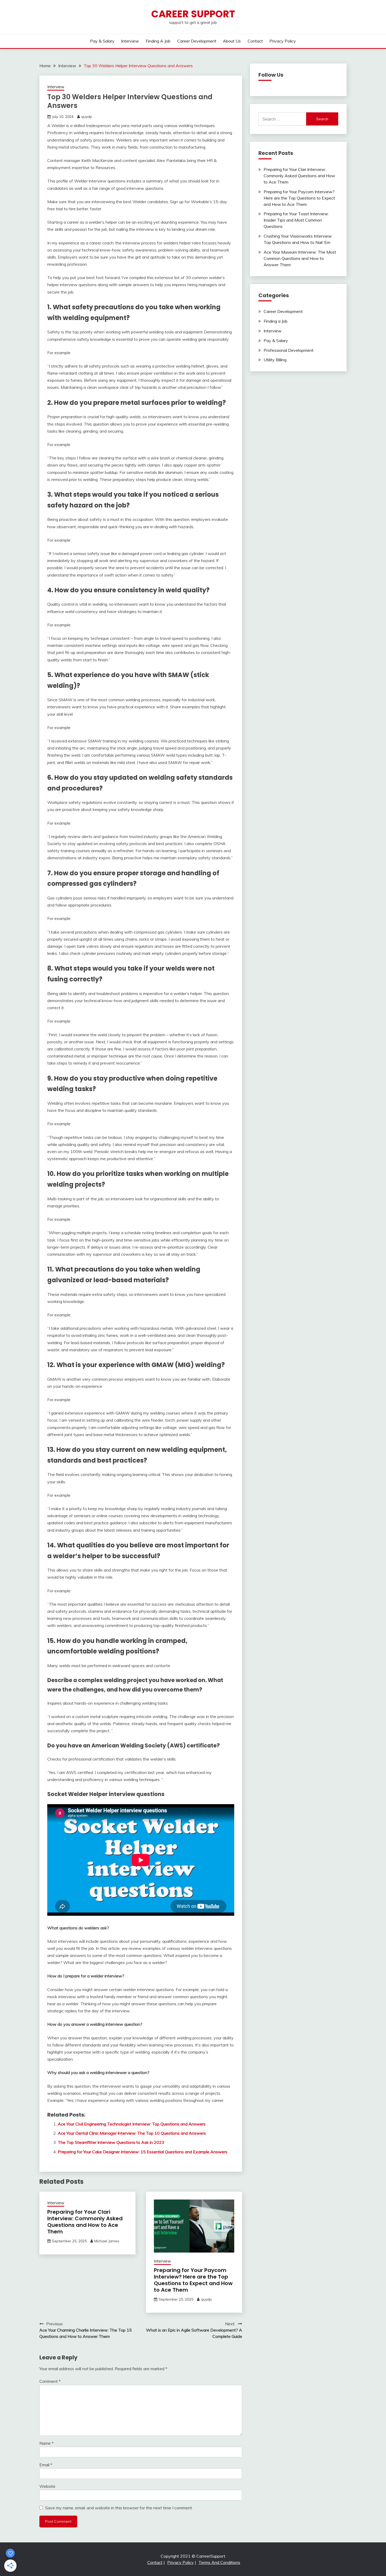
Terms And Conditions (219, 2562)
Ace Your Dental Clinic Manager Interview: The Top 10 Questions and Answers (132, 2133)
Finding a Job (158, 41)
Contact (255, 41)
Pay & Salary (102, 41)
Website (47, 2486)
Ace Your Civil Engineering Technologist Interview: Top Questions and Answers (132, 2124)
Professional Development (289, 350)
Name (46, 2443)
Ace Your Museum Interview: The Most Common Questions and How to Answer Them (300, 258)
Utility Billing (275, 360)
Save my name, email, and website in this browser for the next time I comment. (119, 2508)
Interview (130, 41)
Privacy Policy (283, 41)
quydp (87, 117)
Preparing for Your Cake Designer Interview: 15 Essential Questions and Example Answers (143, 2152)
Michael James (107, 2241)
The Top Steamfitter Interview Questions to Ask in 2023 (111, 2142)
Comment (50, 2381)
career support (193, 14)
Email (46, 2465)
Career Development (197, 41)
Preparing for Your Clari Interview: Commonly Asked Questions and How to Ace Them (85, 2222)
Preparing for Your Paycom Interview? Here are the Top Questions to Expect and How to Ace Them (193, 2280)
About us (232, 41)
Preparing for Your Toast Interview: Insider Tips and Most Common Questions (296, 220)
